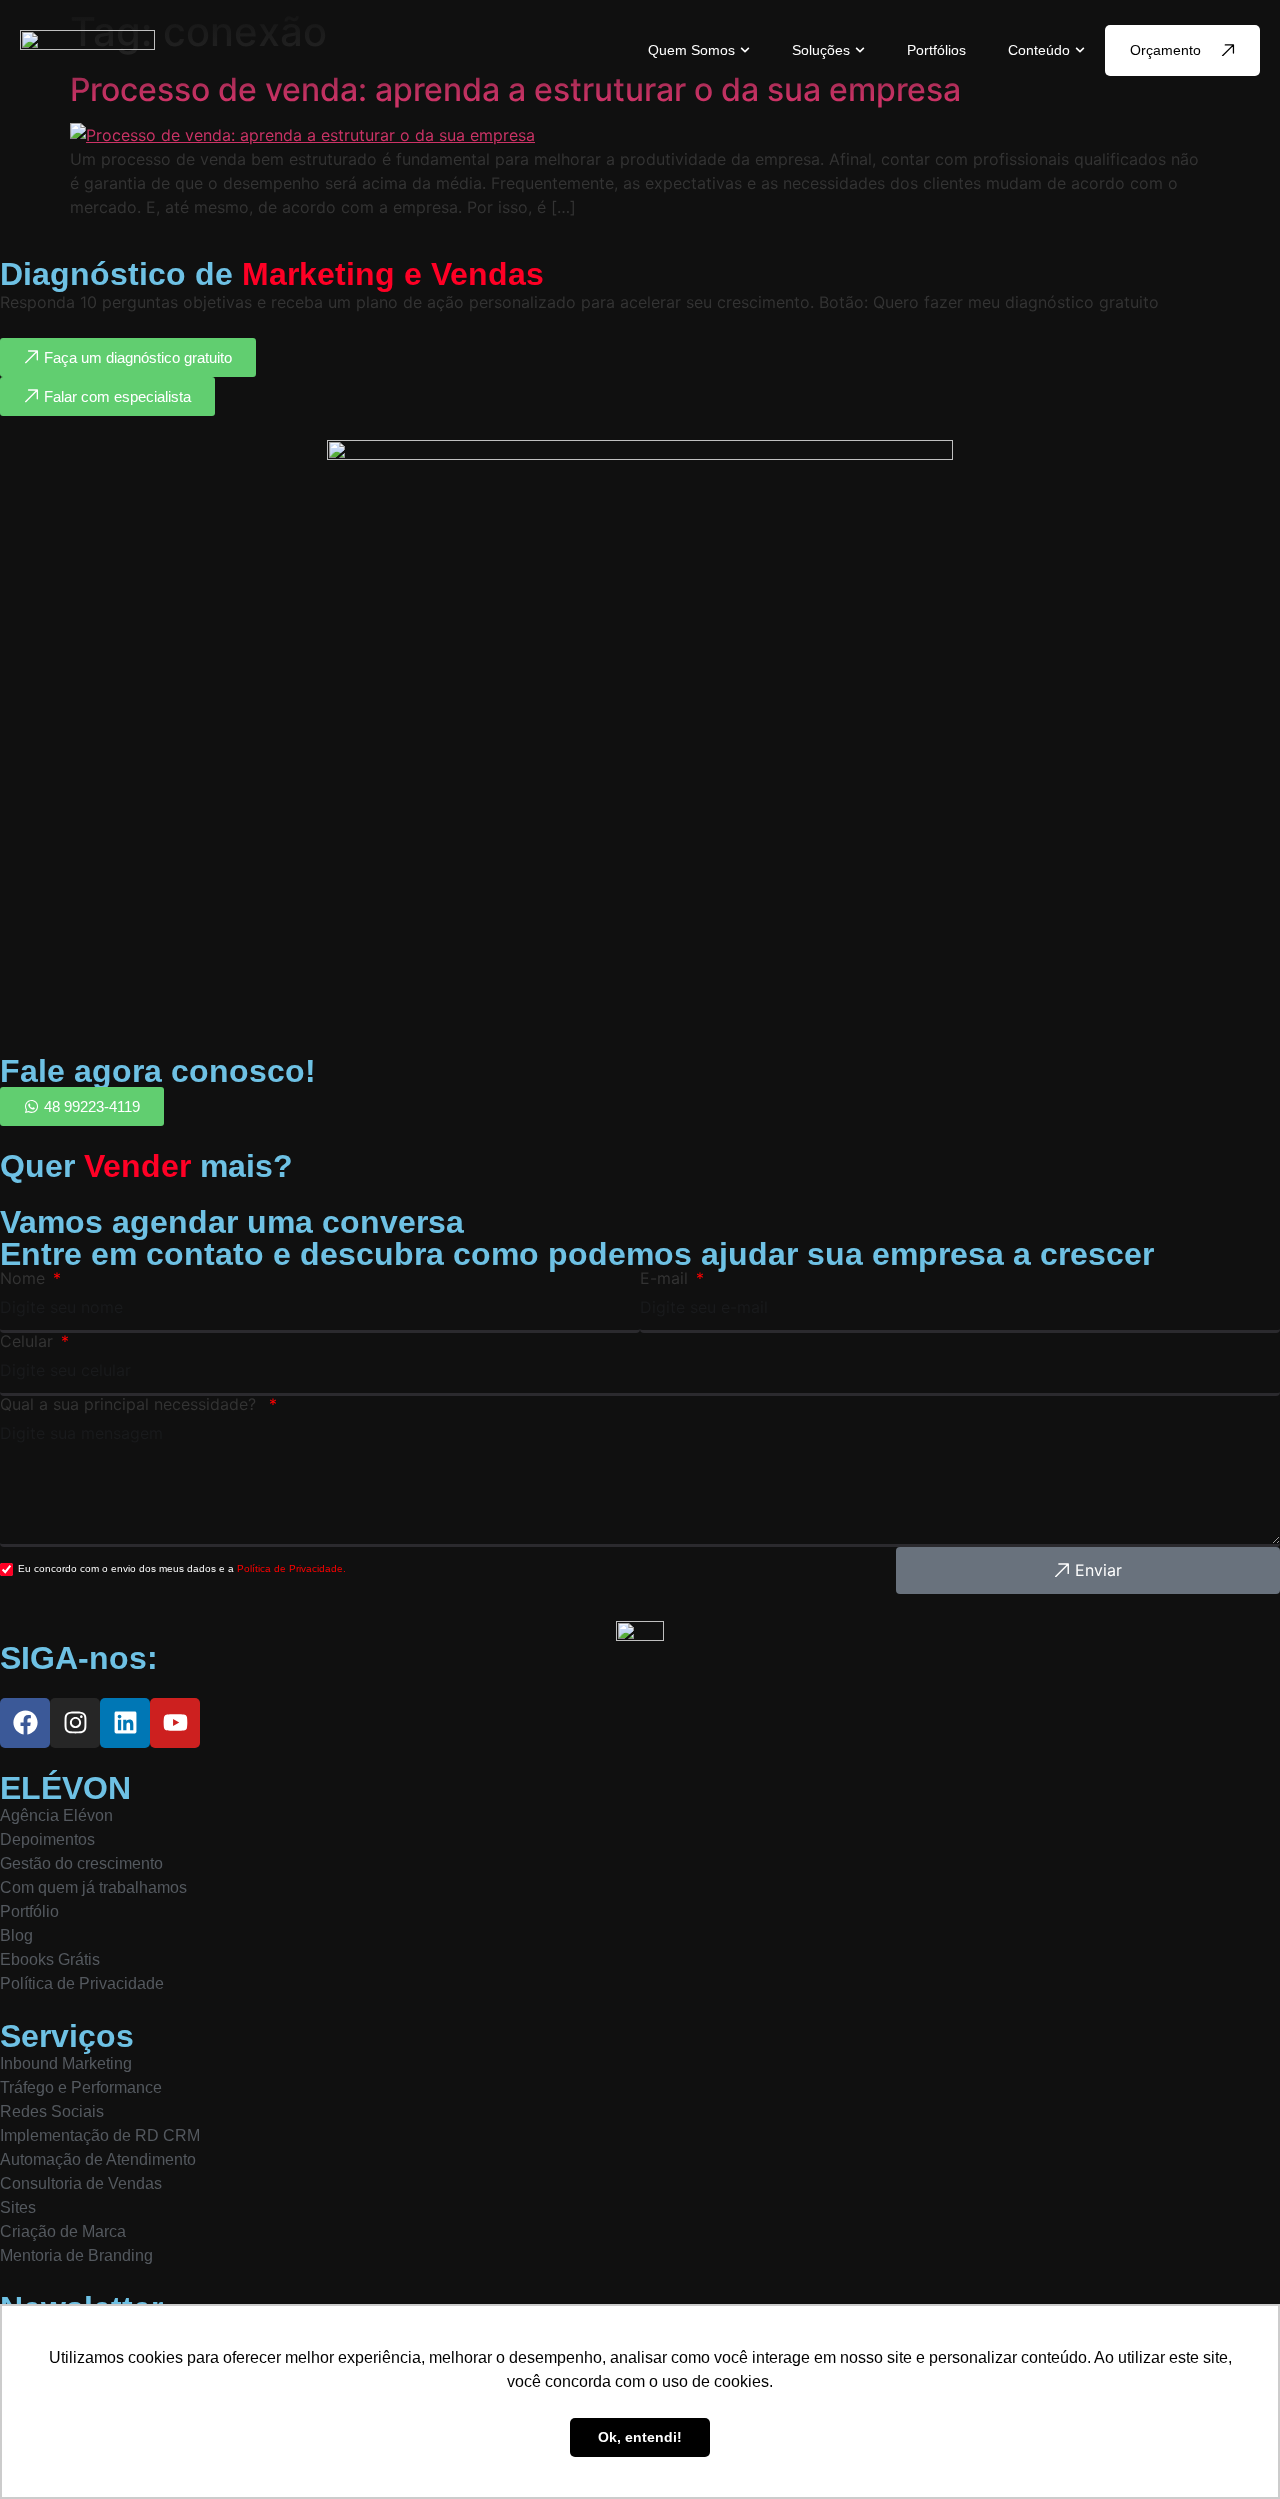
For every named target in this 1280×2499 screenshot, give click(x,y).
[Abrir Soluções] (860, 50)
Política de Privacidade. (291, 1568)
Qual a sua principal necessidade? (133, 1404)
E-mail (666, 1278)
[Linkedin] (125, 1723)
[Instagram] (75, 1723)
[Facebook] (25, 1723)
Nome (25, 1278)
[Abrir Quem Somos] (745, 50)
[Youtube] (175, 1723)
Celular (29, 1341)
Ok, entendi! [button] (640, 2437)
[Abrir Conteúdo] (1080, 50)
